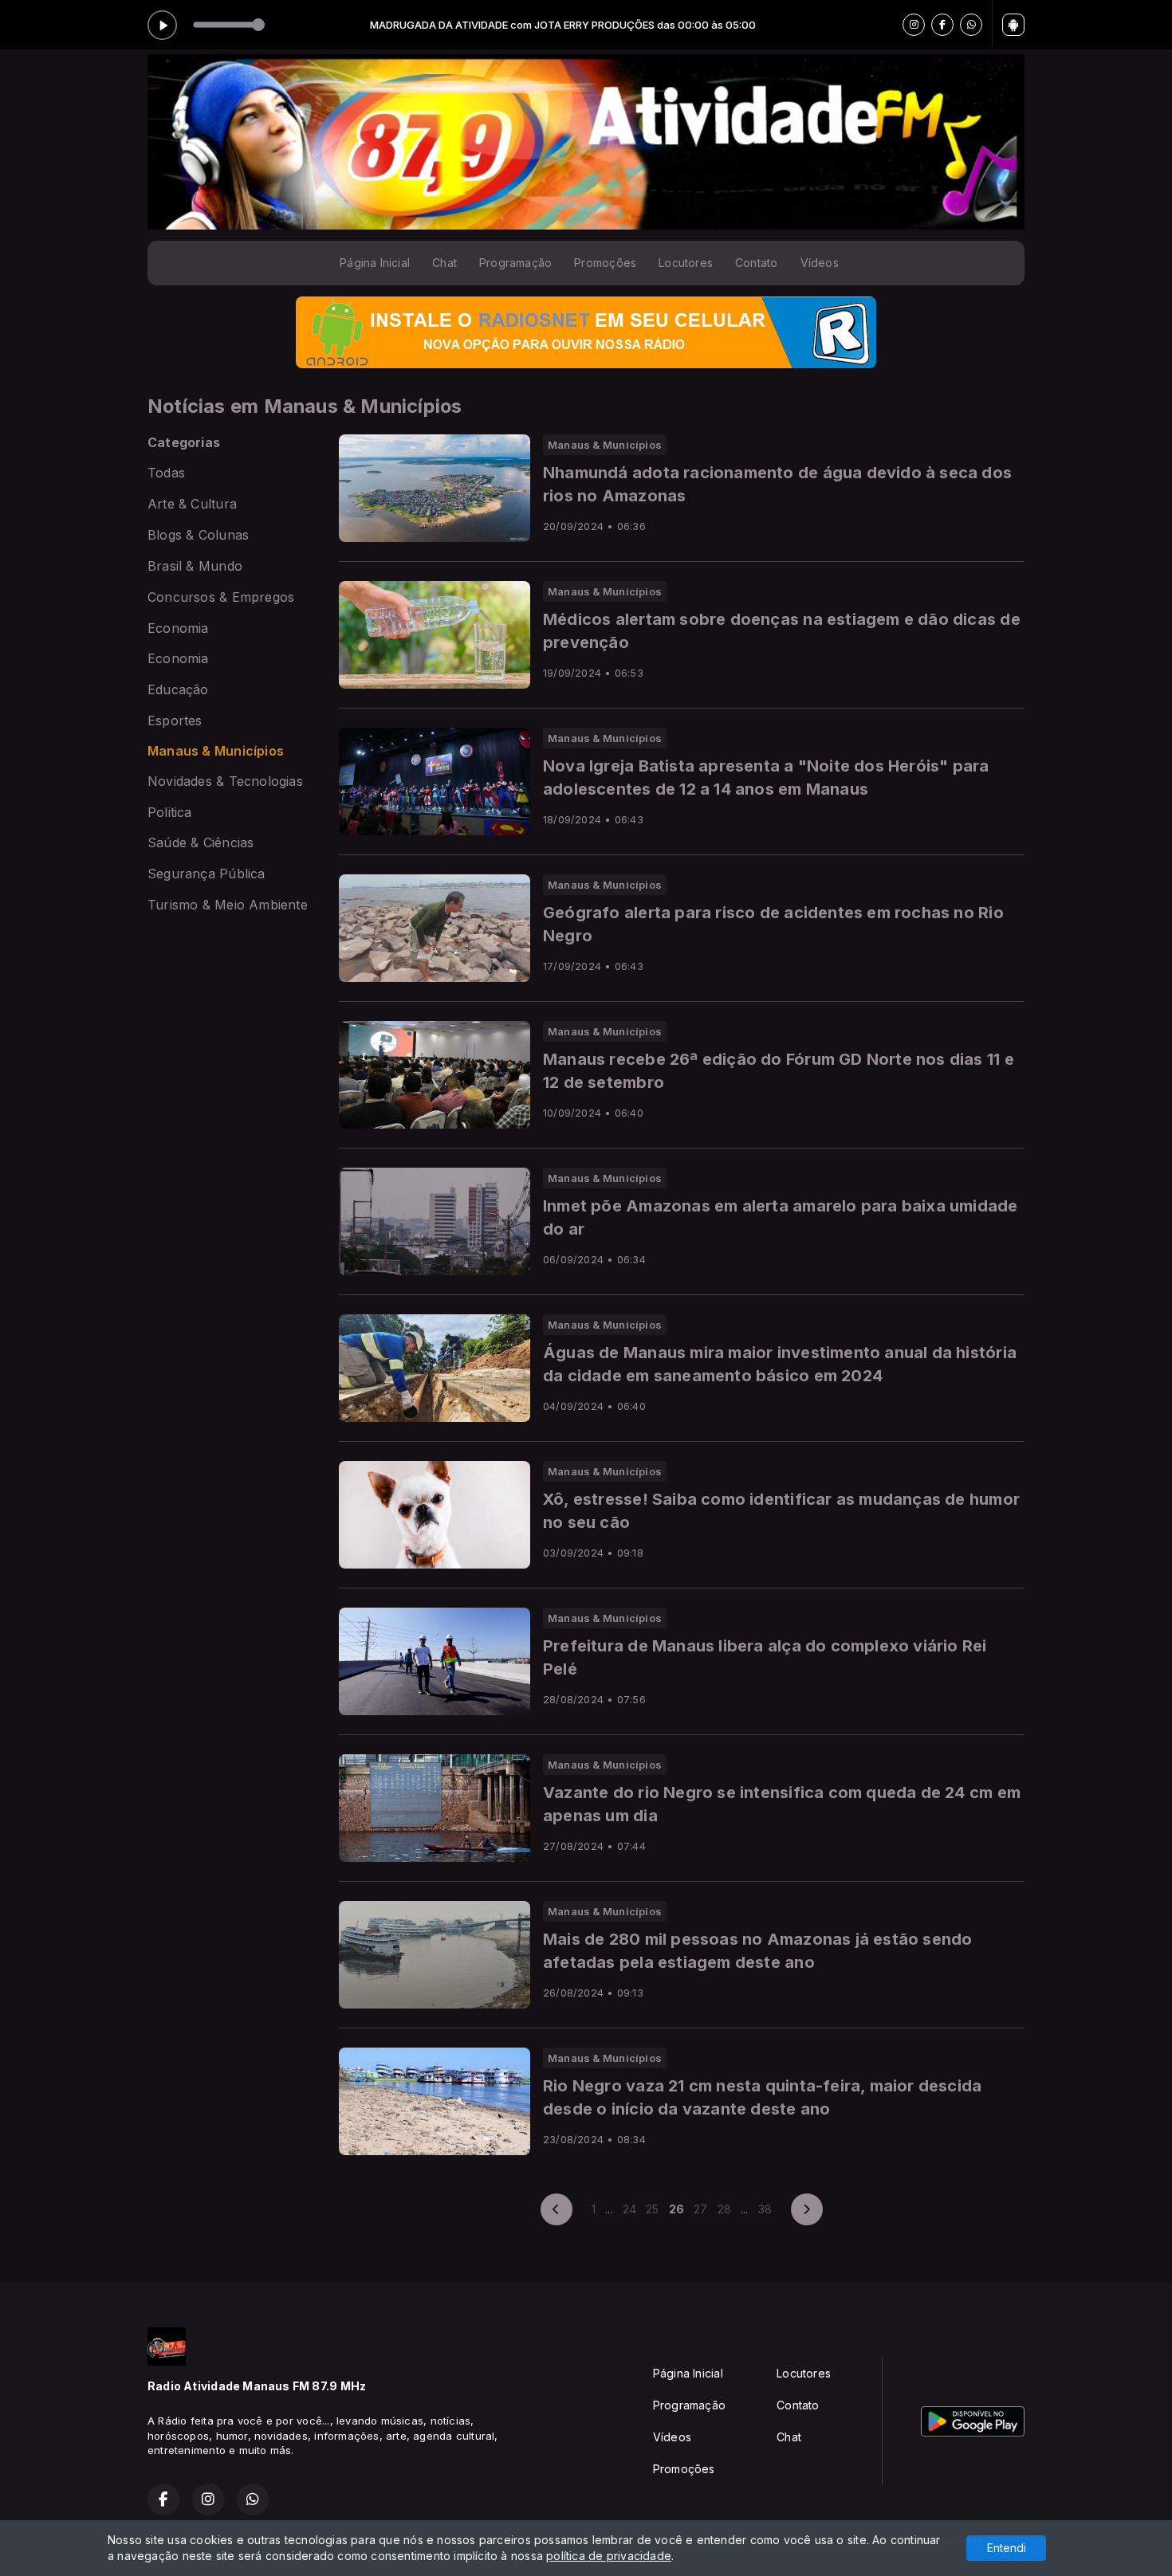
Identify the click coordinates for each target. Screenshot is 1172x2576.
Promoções (605, 263)
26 (676, 2209)
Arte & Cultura (192, 504)
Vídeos (820, 263)
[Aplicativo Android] (1013, 25)
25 (652, 2209)
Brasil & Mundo (195, 566)
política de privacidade (609, 2556)
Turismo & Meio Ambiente (228, 905)
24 (629, 2209)
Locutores (686, 263)
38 (765, 2209)
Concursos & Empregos (221, 597)
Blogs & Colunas (198, 535)
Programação (515, 263)
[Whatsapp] (971, 25)
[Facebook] (942, 25)
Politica (170, 813)
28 (724, 2209)
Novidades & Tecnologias (225, 781)
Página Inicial (375, 263)
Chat (444, 263)
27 (700, 2209)
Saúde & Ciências (201, 843)
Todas (166, 473)
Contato (756, 263)
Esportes (175, 721)
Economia (178, 628)
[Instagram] (914, 25)
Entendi (1007, 2548)
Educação (178, 690)
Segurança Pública (206, 874)
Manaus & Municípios (216, 751)
